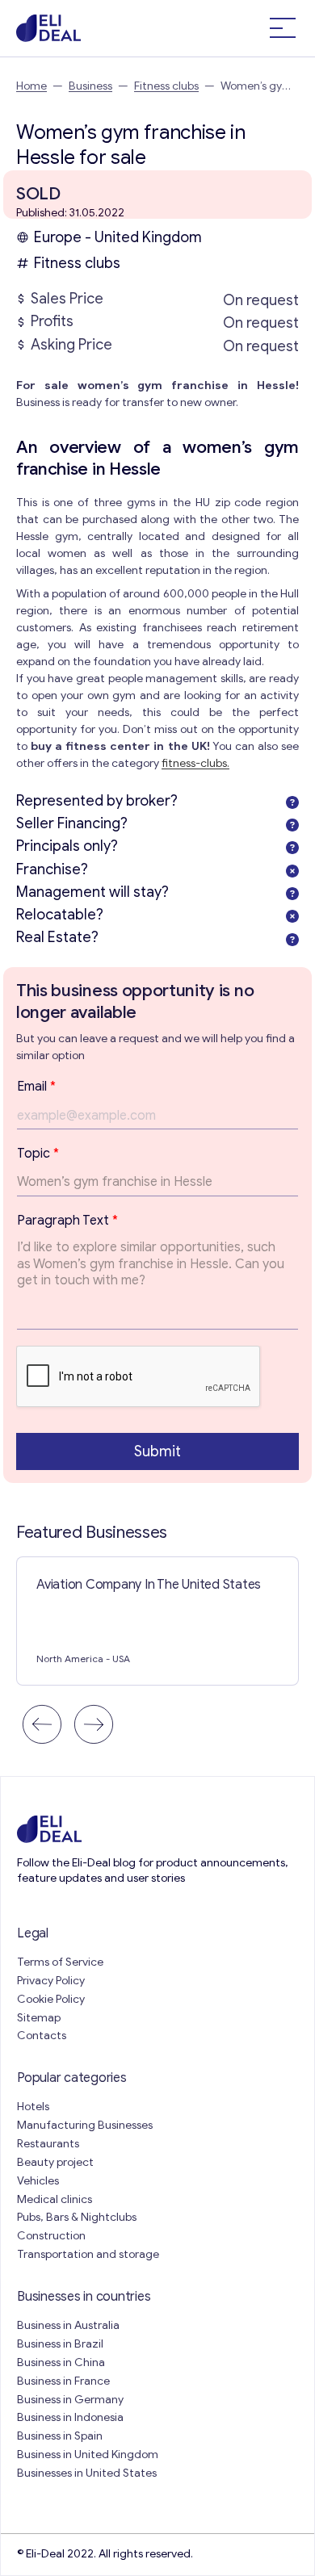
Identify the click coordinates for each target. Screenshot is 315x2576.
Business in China (61, 2362)
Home (31, 86)
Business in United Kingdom (88, 2455)
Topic (38, 1154)
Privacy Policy (51, 1981)
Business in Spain (60, 2436)
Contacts (42, 2036)
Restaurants (48, 2144)
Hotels (33, 2107)
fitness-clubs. (195, 763)
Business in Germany (70, 2400)
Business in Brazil (60, 2344)
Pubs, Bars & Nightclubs (77, 2217)
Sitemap (39, 2018)
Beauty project (55, 2162)
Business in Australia (68, 2325)
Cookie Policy (51, 1999)
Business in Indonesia (70, 2417)
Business (90, 86)
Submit (157, 1451)
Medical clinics (55, 2199)
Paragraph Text (67, 1221)
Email (36, 1087)
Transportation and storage (88, 2254)
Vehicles (38, 2181)
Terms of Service (60, 1962)
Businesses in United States (87, 2473)
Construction (51, 2236)
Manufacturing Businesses (85, 2125)
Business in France (63, 2381)
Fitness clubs (166, 86)
